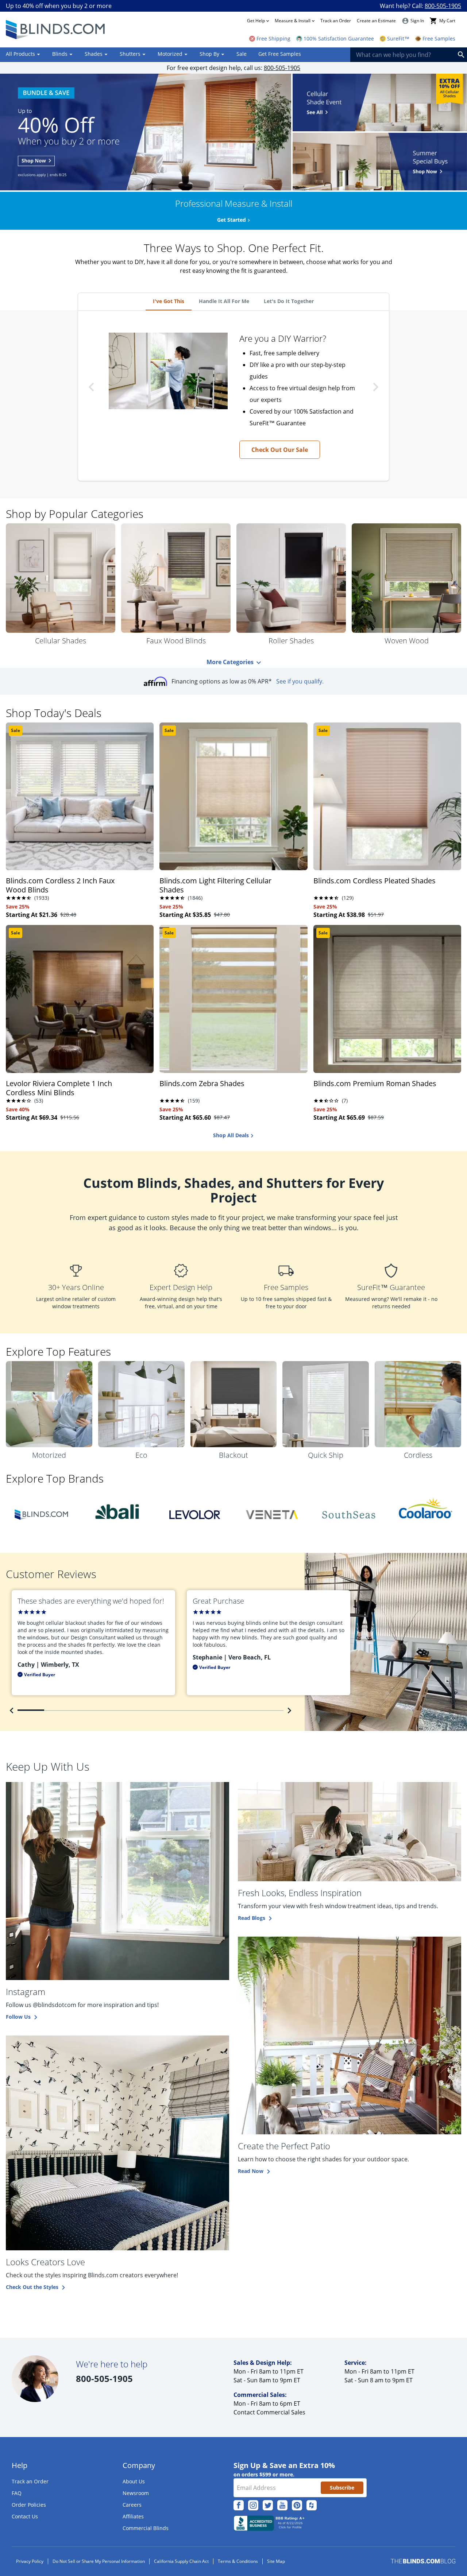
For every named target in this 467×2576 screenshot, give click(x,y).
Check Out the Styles (32, 2287)
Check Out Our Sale (280, 450)
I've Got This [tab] (169, 301)
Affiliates (133, 2516)
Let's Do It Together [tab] (289, 301)
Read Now (251, 2171)
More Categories (230, 662)
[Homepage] (56, 30)
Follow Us (18, 2017)
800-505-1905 (443, 6)
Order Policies (29, 2505)
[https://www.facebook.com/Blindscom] (239, 2505)
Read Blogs (252, 1918)
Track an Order (336, 21)
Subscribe (342, 2488)
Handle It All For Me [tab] (224, 301)
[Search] (461, 55)
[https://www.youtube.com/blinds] (282, 2505)
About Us (134, 2481)
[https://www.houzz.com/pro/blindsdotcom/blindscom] (312, 2505)
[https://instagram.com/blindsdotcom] (253, 2505)
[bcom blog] (423, 2561)
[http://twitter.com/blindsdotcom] (268, 2505)
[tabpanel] (233, 396)
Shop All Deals (231, 1135)
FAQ (17, 2493)
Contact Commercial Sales (269, 2412)
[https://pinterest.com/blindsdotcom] (297, 2505)
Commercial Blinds (146, 2528)
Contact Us (25, 2516)
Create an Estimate (376, 21)
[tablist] (233, 302)
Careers (132, 2505)
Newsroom (136, 2493)
